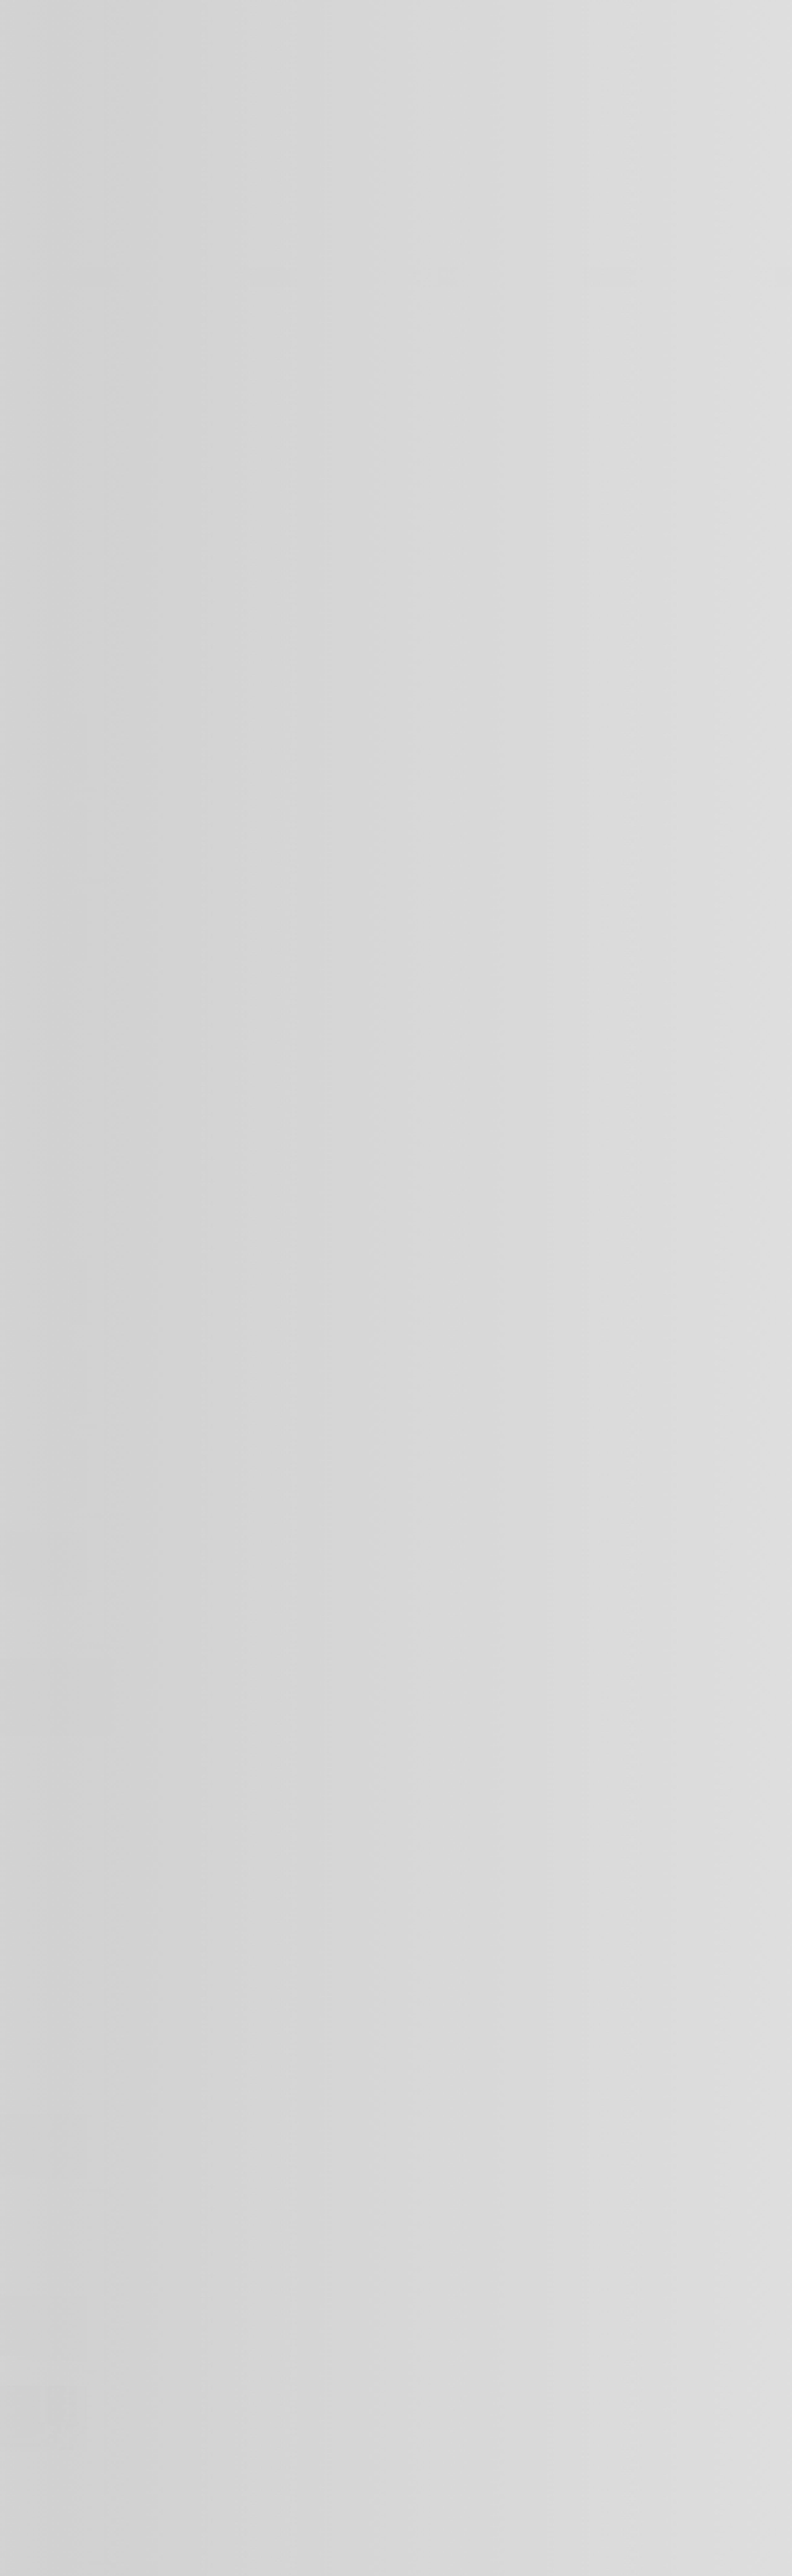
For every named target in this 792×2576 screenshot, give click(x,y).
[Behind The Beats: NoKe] (43, 2449)
